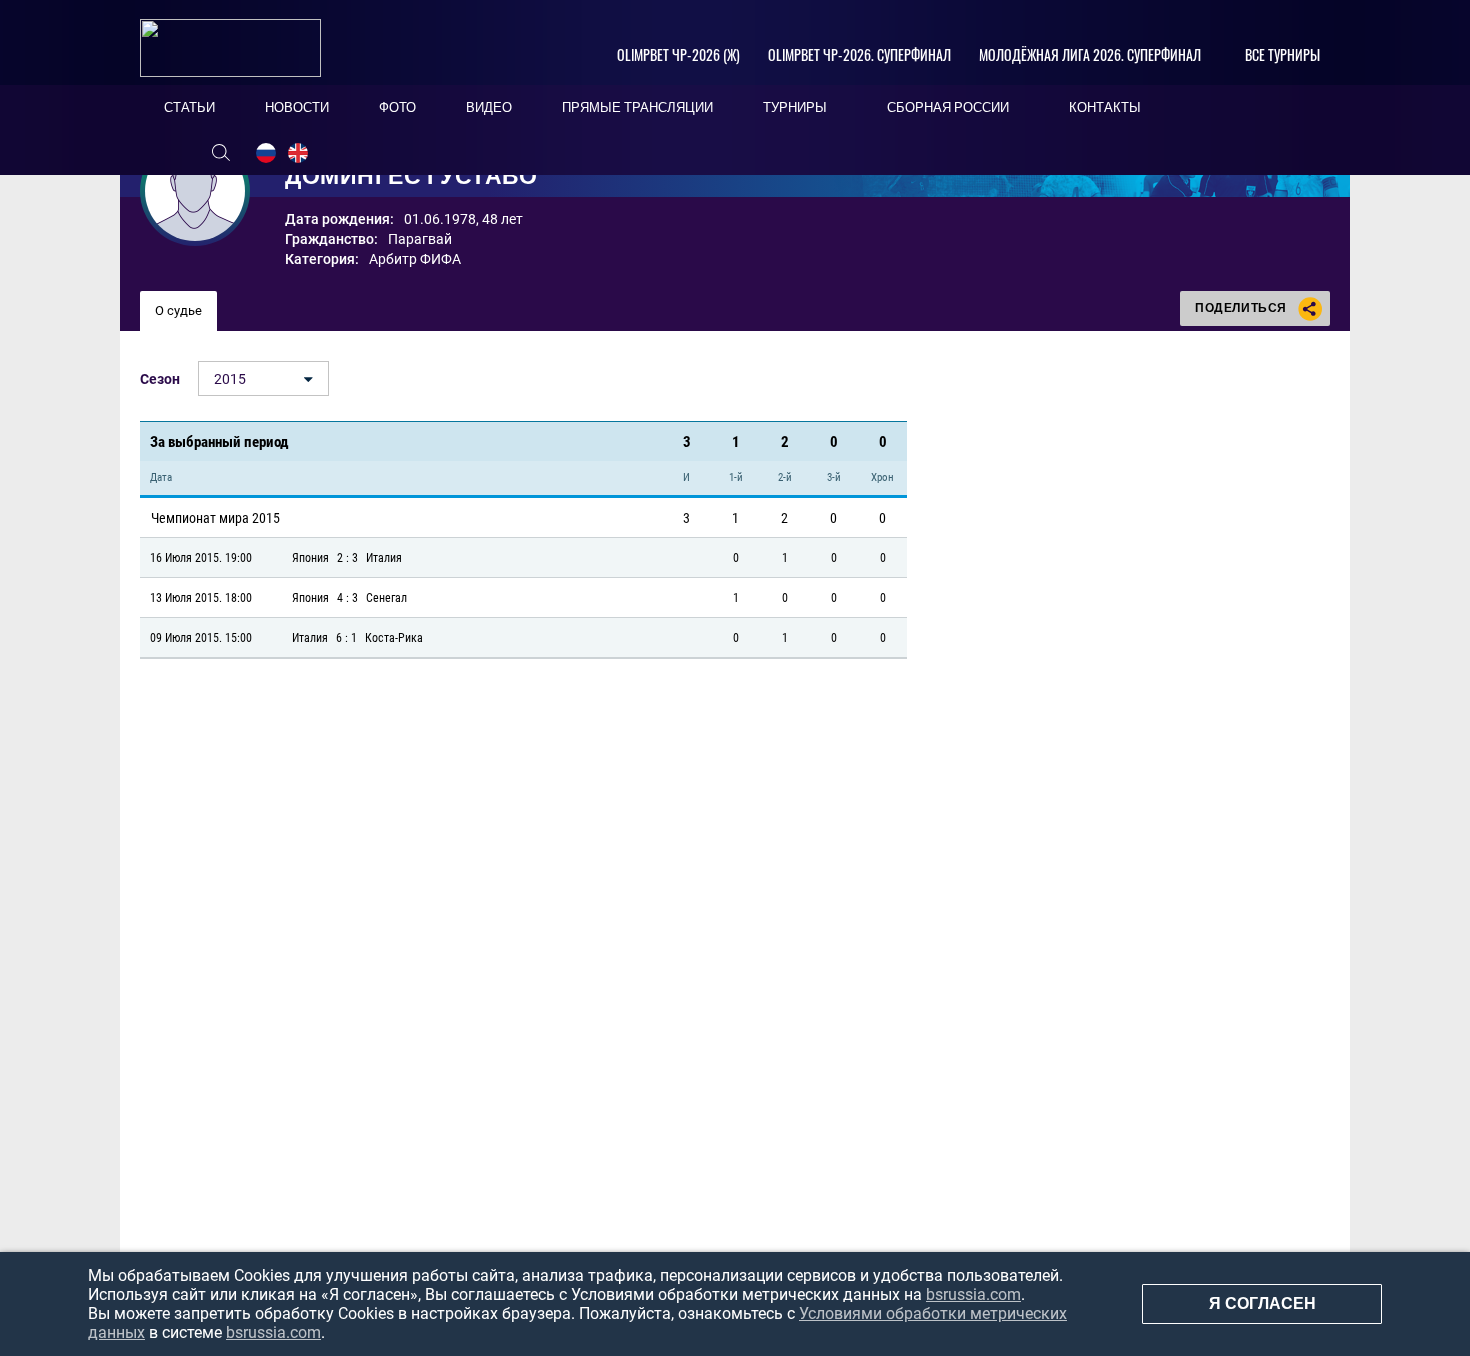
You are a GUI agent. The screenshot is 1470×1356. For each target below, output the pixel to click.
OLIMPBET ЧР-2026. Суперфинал (859, 54)
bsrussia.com (973, 1294)
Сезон (160, 379)
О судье (178, 310)
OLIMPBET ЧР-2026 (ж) (678, 54)
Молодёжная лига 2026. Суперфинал (1090, 54)
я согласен (1262, 1303)
